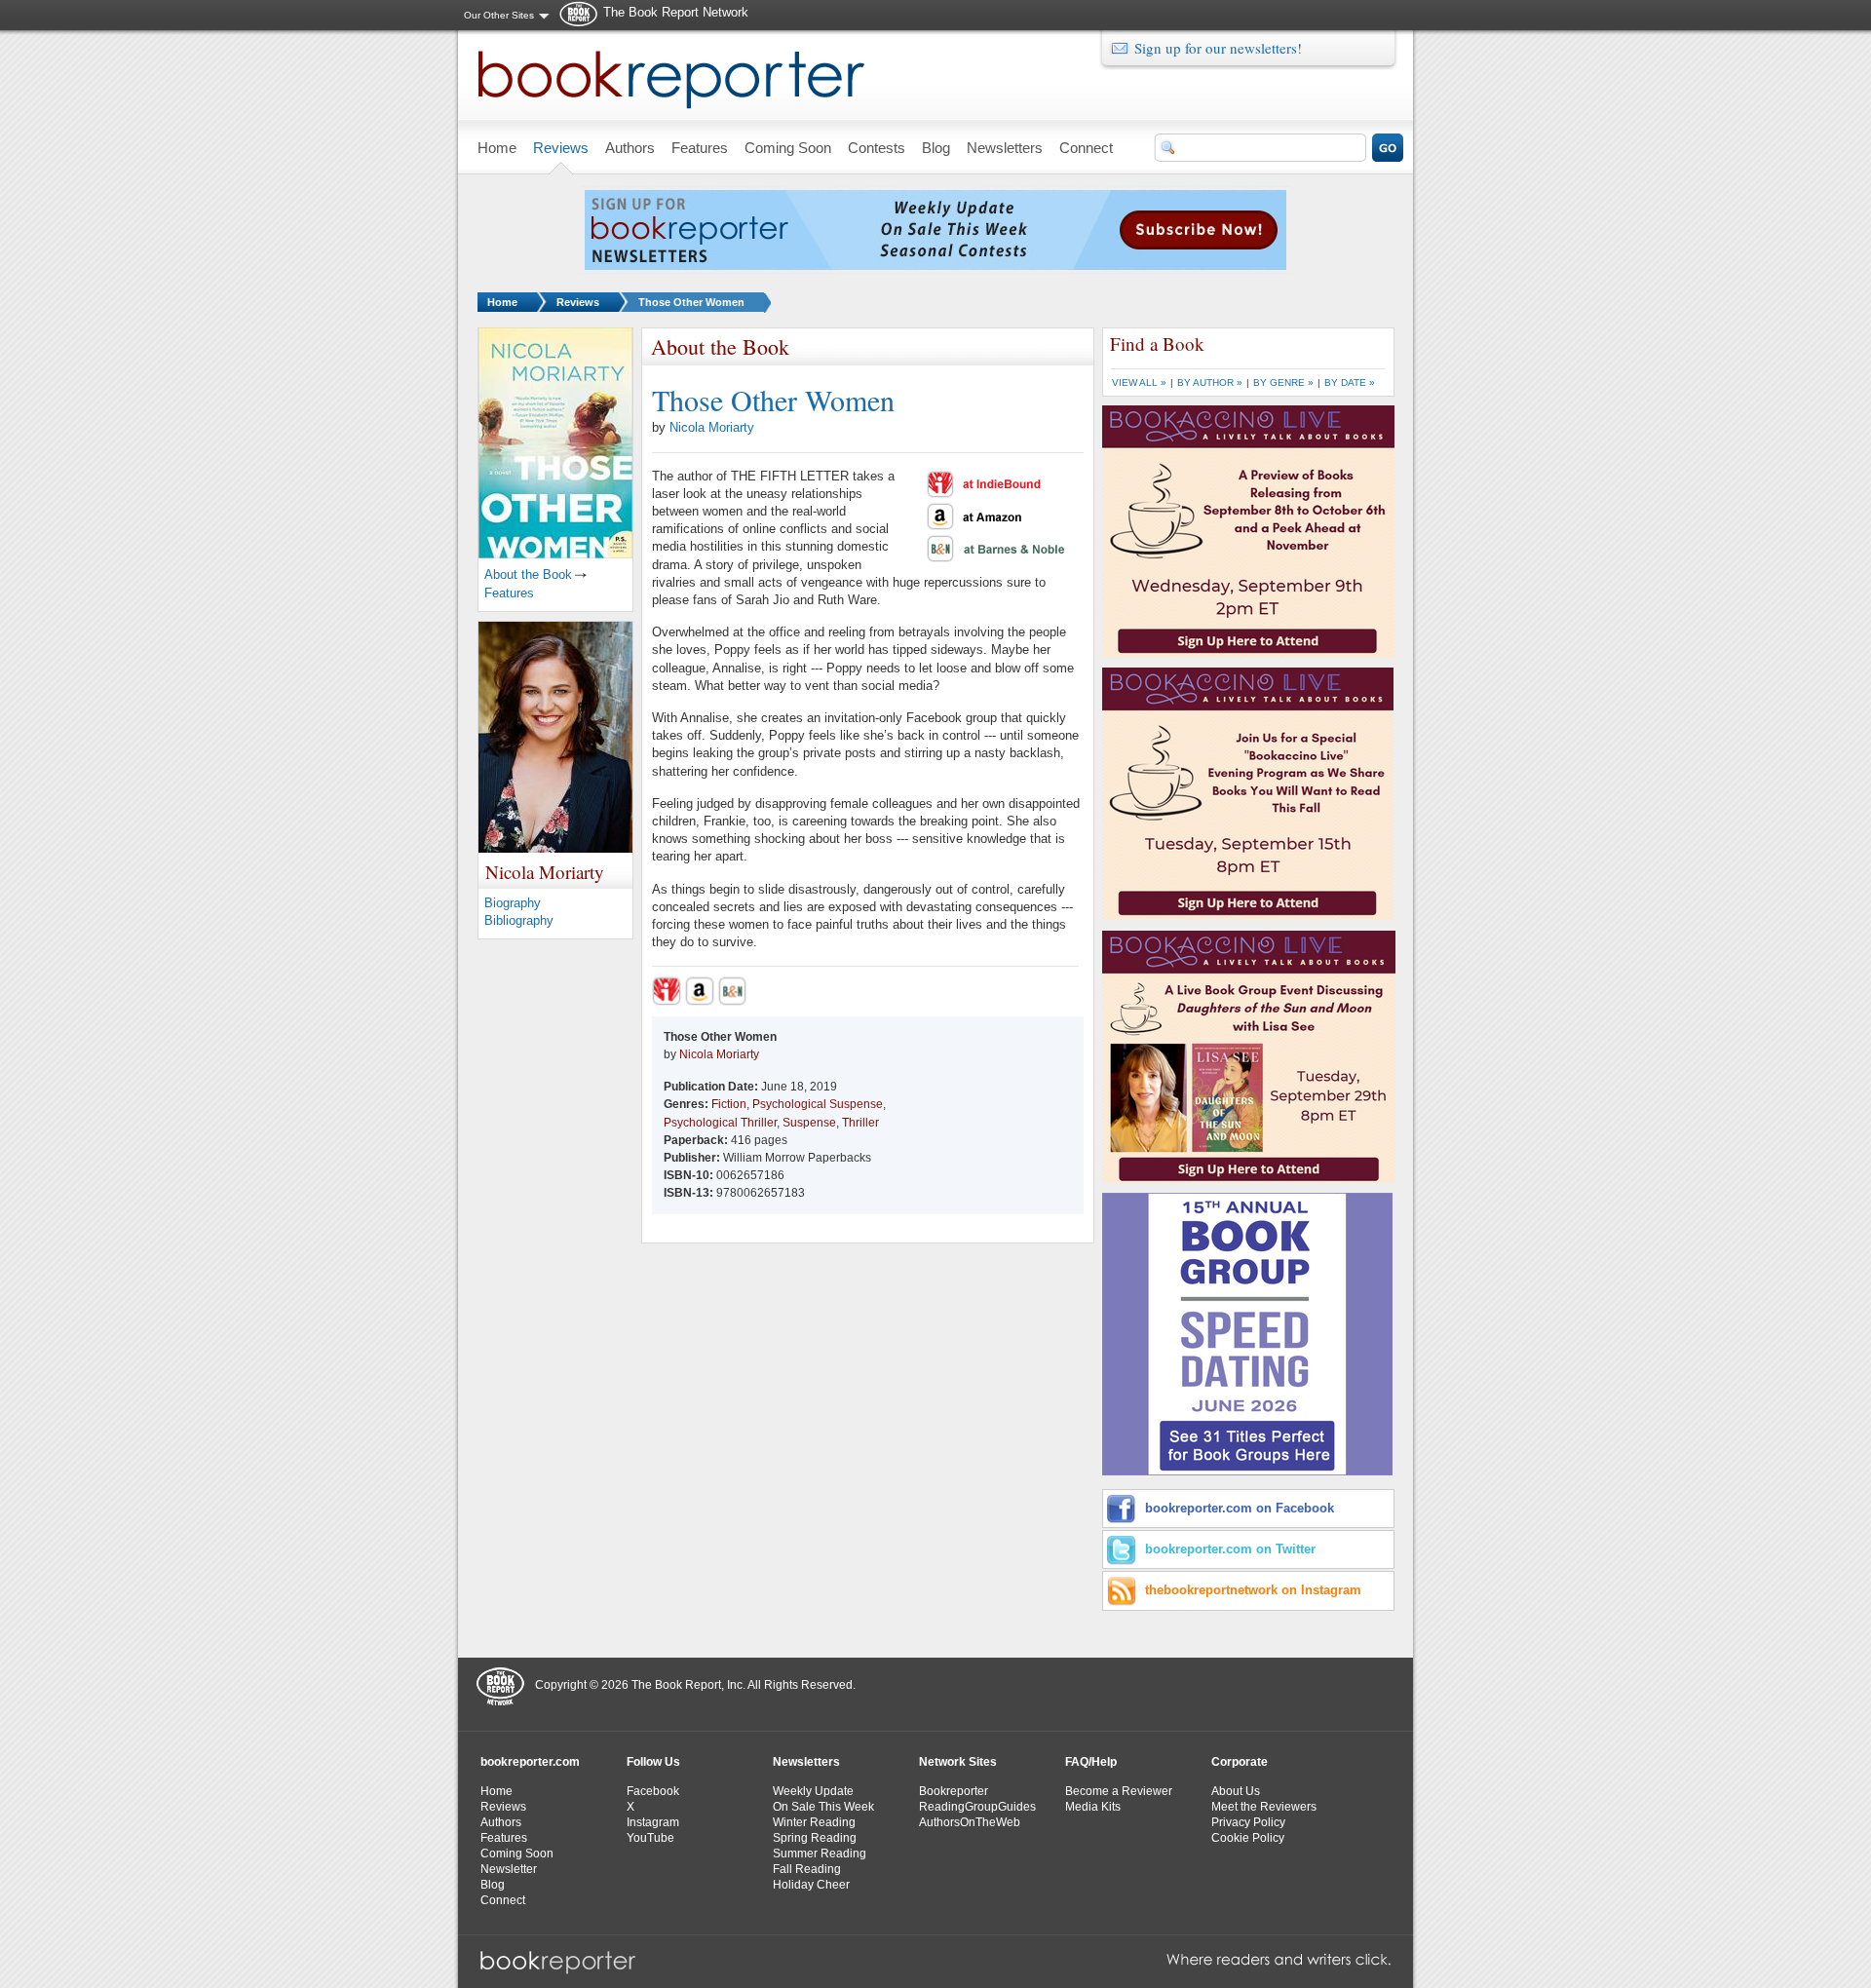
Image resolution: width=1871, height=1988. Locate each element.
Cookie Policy (1248, 1838)
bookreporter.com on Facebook (1240, 1508)
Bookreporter (954, 1791)
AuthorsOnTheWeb (970, 1822)
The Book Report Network (676, 12)
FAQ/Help (1091, 1762)
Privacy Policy (1248, 1822)
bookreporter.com (530, 1762)
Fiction (729, 1104)
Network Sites (958, 1762)
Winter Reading (814, 1822)
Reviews (578, 302)
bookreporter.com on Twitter (1230, 1549)
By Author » (1210, 382)
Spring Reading (815, 1838)
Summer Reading (820, 1854)
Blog (493, 1885)
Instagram (653, 1822)
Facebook (653, 1791)
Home (502, 302)
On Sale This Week (823, 1807)
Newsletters (806, 1762)
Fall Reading (807, 1869)
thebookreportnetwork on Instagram (1253, 1590)
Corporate (1240, 1762)
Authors (501, 1822)
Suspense (809, 1123)
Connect (503, 1900)
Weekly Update (813, 1791)
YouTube (650, 1838)
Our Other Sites (499, 15)
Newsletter (509, 1869)
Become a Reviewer (1119, 1791)
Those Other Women (691, 302)
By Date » (1350, 382)
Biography (513, 903)
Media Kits (1093, 1807)
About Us (1236, 1791)
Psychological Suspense (818, 1104)
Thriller (860, 1123)
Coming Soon (517, 1854)
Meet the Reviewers (1264, 1807)
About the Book (528, 574)
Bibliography (519, 920)
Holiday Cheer (811, 1885)
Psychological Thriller (720, 1123)
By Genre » (1283, 382)
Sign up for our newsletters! (1218, 48)
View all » (1139, 382)
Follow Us (653, 1762)
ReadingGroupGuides (977, 1807)
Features (509, 593)
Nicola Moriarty (712, 427)
